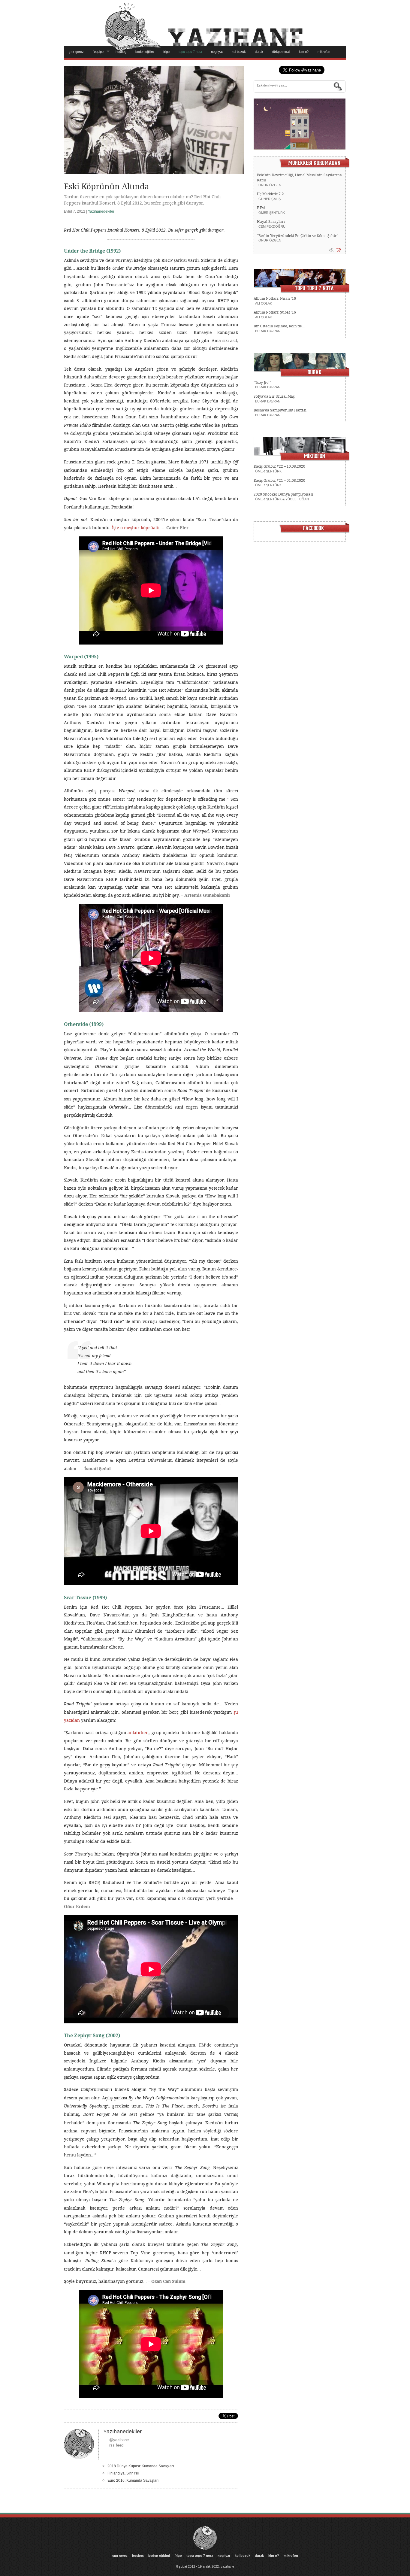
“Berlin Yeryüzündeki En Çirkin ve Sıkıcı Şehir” (298, 236)
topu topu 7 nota (190, 52)
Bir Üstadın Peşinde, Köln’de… (279, 326)
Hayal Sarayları (271, 222)
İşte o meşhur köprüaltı (136, 528)
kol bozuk (239, 52)
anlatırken (138, 1733)
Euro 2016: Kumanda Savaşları (133, 2480)
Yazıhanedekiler (101, 211)
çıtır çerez (76, 52)
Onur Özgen (270, 185)
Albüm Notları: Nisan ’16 (275, 299)
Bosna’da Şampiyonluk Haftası (280, 410)
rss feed (116, 2445)
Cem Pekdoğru (272, 226)
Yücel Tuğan (297, 499)
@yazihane (119, 2440)
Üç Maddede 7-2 (270, 194)
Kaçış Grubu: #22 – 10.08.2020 (279, 466)
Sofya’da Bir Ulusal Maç (274, 396)
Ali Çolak (264, 303)
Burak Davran (268, 331)
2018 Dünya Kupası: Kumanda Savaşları (141, 2466)
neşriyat (217, 52)
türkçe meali (281, 52)
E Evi (261, 208)
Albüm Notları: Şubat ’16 (275, 312)
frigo (166, 52)
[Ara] (338, 86)
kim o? (304, 52)
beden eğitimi (145, 52)
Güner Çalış (270, 199)
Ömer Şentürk (272, 213)
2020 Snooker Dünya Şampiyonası (283, 494)
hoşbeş (121, 52)
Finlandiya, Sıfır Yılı (123, 2473)
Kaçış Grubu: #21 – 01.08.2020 (279, 481)
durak (259, 52)
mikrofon (324, 52)
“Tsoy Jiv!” (262, 383)
